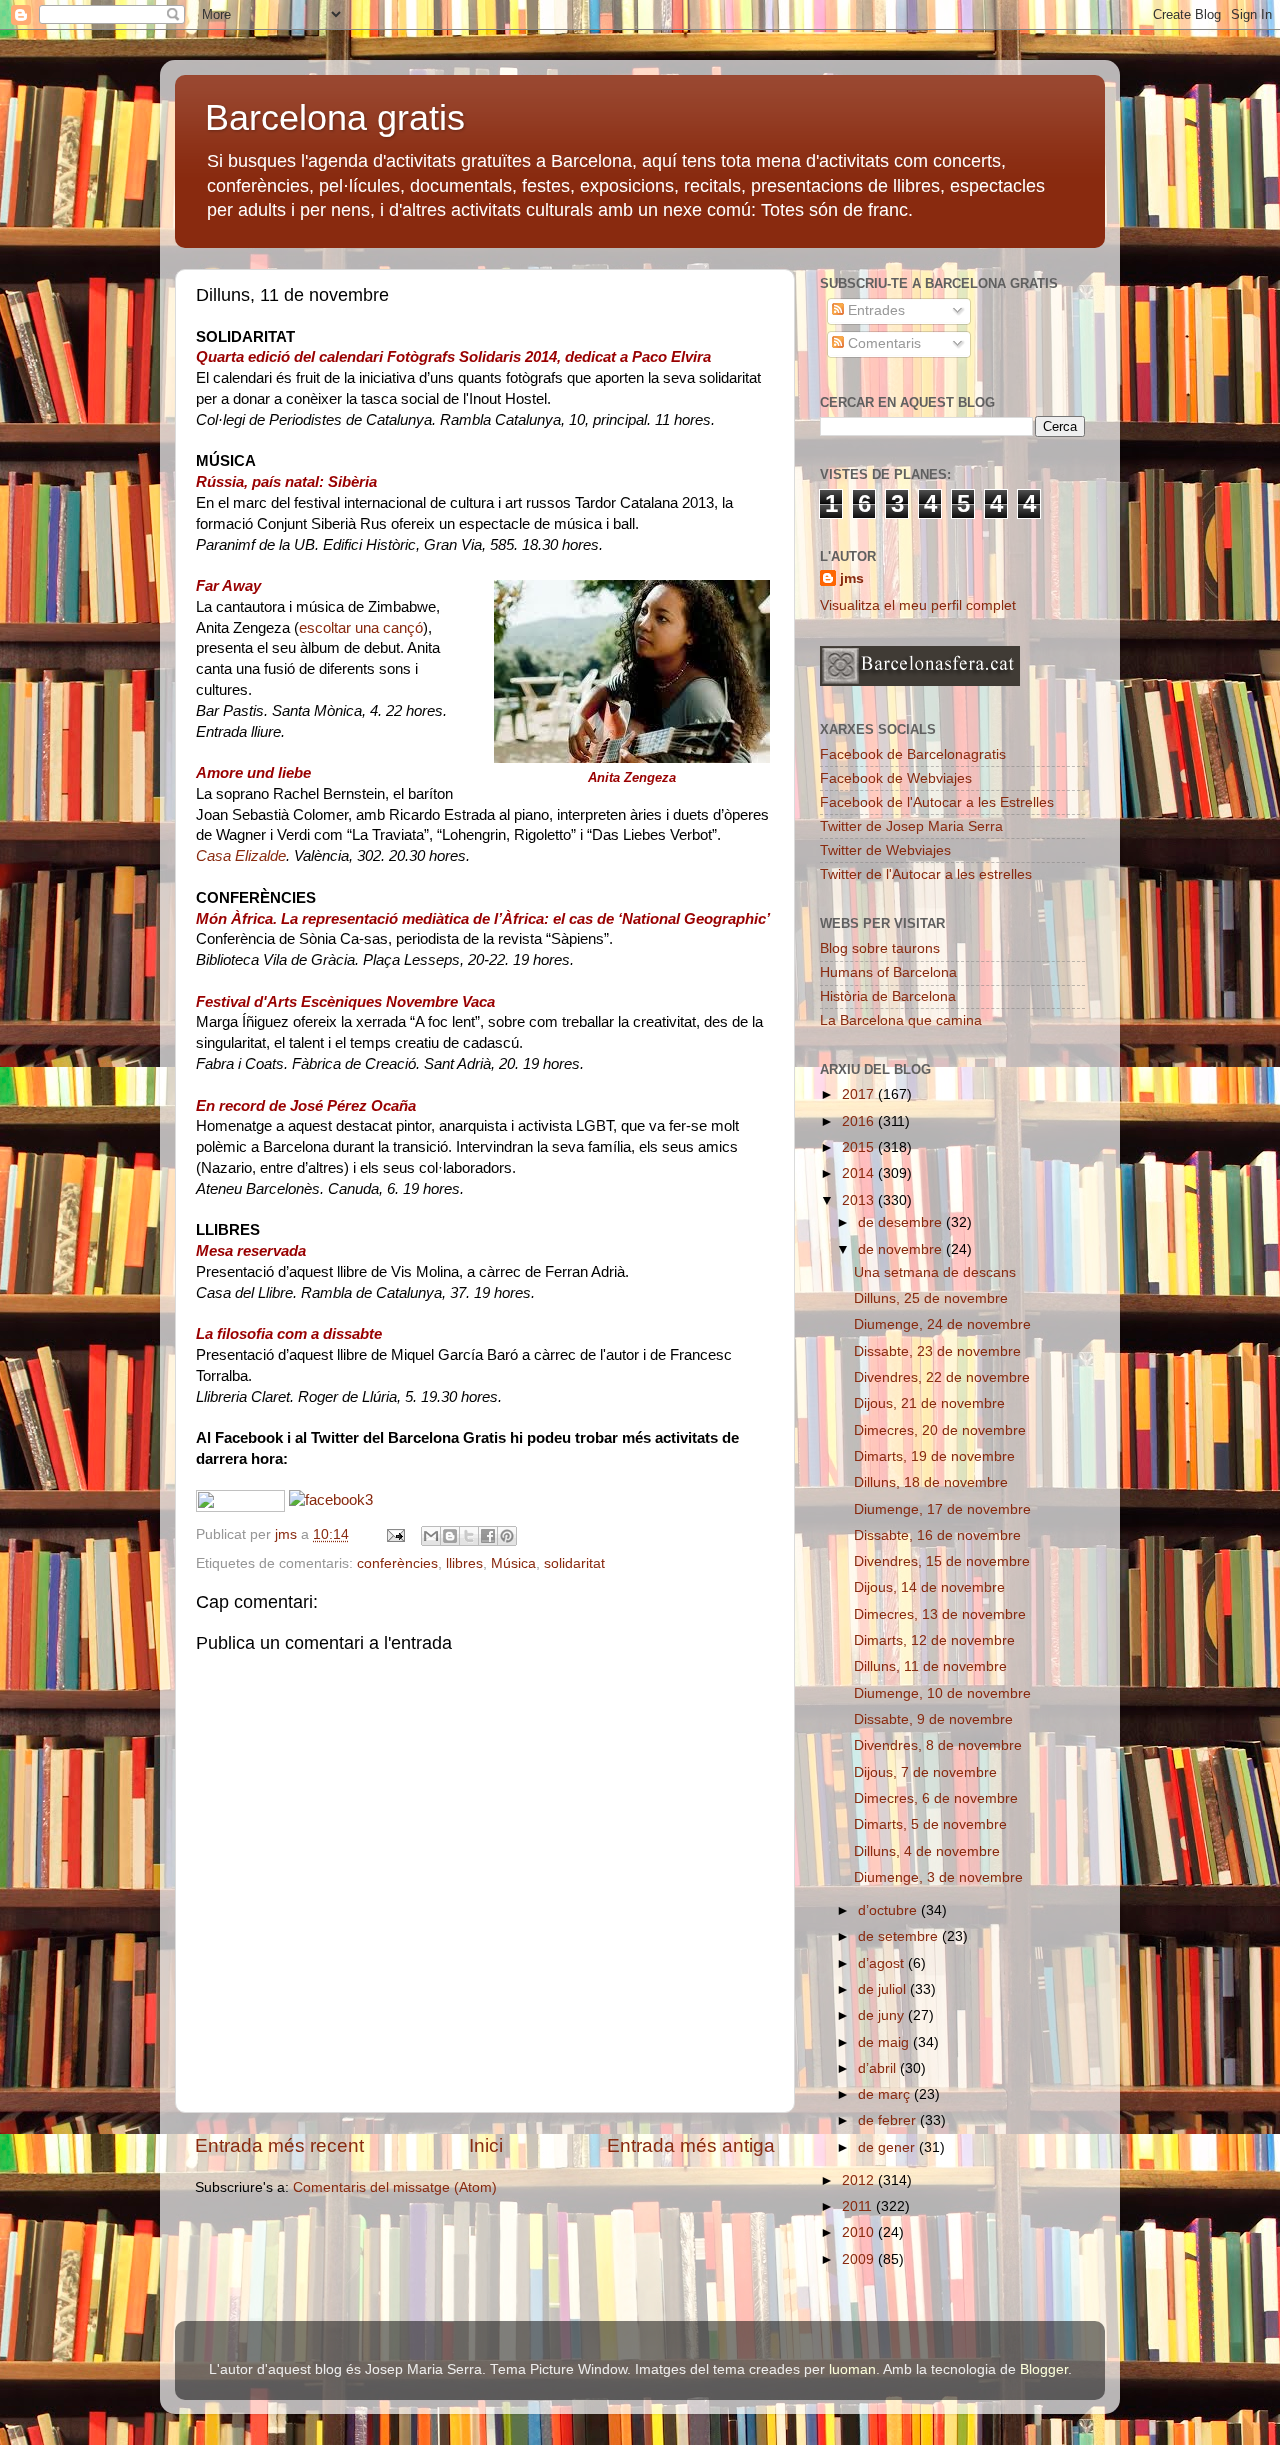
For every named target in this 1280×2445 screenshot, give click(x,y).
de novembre (902, 1249)
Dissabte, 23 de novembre (937, 1351)
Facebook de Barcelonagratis (913, 754)
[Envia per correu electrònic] (431, 1536)
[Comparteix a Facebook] (488, 1536)
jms (852, 578)
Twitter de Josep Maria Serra (911, 826)
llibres (464, 1563)
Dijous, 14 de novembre (929, 1587)
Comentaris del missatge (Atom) (395, 2187)
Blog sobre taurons (880, 948)
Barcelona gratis (335, 117)
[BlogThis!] (450, 1536)
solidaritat (574, 1563)
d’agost (883, 1963)
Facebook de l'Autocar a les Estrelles (937, 802)
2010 (860, 2232)
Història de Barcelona (888, 996)
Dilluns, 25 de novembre (931, 1298)
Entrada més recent (279, 2145)
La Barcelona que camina (901, 1020)
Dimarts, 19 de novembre (934, 1456)
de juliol (884, 1989)
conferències (397, 1563)
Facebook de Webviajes (896, 778)
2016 (860, 1121)
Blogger (1044, 2369)
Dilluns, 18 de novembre (931, 1482)
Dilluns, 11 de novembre (930, 1666)
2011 (859, 2206)
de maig (885, 2042)
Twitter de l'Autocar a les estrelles (926, 874)
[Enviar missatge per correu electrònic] (394, 1534)
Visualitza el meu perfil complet (918, 605)
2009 (860, 2259)
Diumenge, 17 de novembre (942, 1509)
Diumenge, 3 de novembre (938, 1877)
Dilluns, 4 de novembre (927, 1851)
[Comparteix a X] (469, 1536)
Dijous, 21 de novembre (929, 1403)
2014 (860, 1173)
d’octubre (889, 1910)
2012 (860, 2180)
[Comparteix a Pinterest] (507, 1536)
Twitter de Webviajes (885, 850)
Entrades (874, 310)
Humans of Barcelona (888, 972)
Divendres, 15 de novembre (942, 1561)
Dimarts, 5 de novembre (930, 1824)
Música (513, 1563)
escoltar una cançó (361, 628)
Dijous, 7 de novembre (925, 1772)
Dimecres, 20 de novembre (940, 1430)
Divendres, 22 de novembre (942, 1377)
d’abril (879, 2068)
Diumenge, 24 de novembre (942, 1324)
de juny (883, 2015)
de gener (888, 2147)
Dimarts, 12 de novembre (934, 1640)
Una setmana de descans (935, 1272)
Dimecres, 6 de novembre (936, 1798)
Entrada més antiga (691, 2145)
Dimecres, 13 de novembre (940, 1614)
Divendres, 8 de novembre (938, 1745)
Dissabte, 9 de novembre (933, 1719)
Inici (486, 2145)
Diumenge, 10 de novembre (942, 1693)
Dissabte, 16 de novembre (937, 1535)
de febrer (889, 2120)
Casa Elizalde (241, 856)
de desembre (902, 1222)
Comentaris (882, 343)
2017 (860, 1094)
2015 (860, 1147)
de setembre (900, 1936)
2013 (860, 1200)
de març (886, 2094)
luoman (852, 2369)
